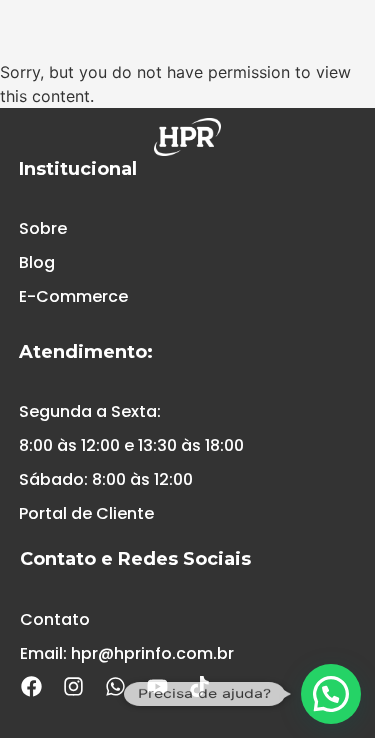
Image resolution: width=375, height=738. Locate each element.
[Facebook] (31, 687)
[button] (331, 694)
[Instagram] (73, 687)
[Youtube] (157, 687)
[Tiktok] (199, 687)
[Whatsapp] (115, 687)
